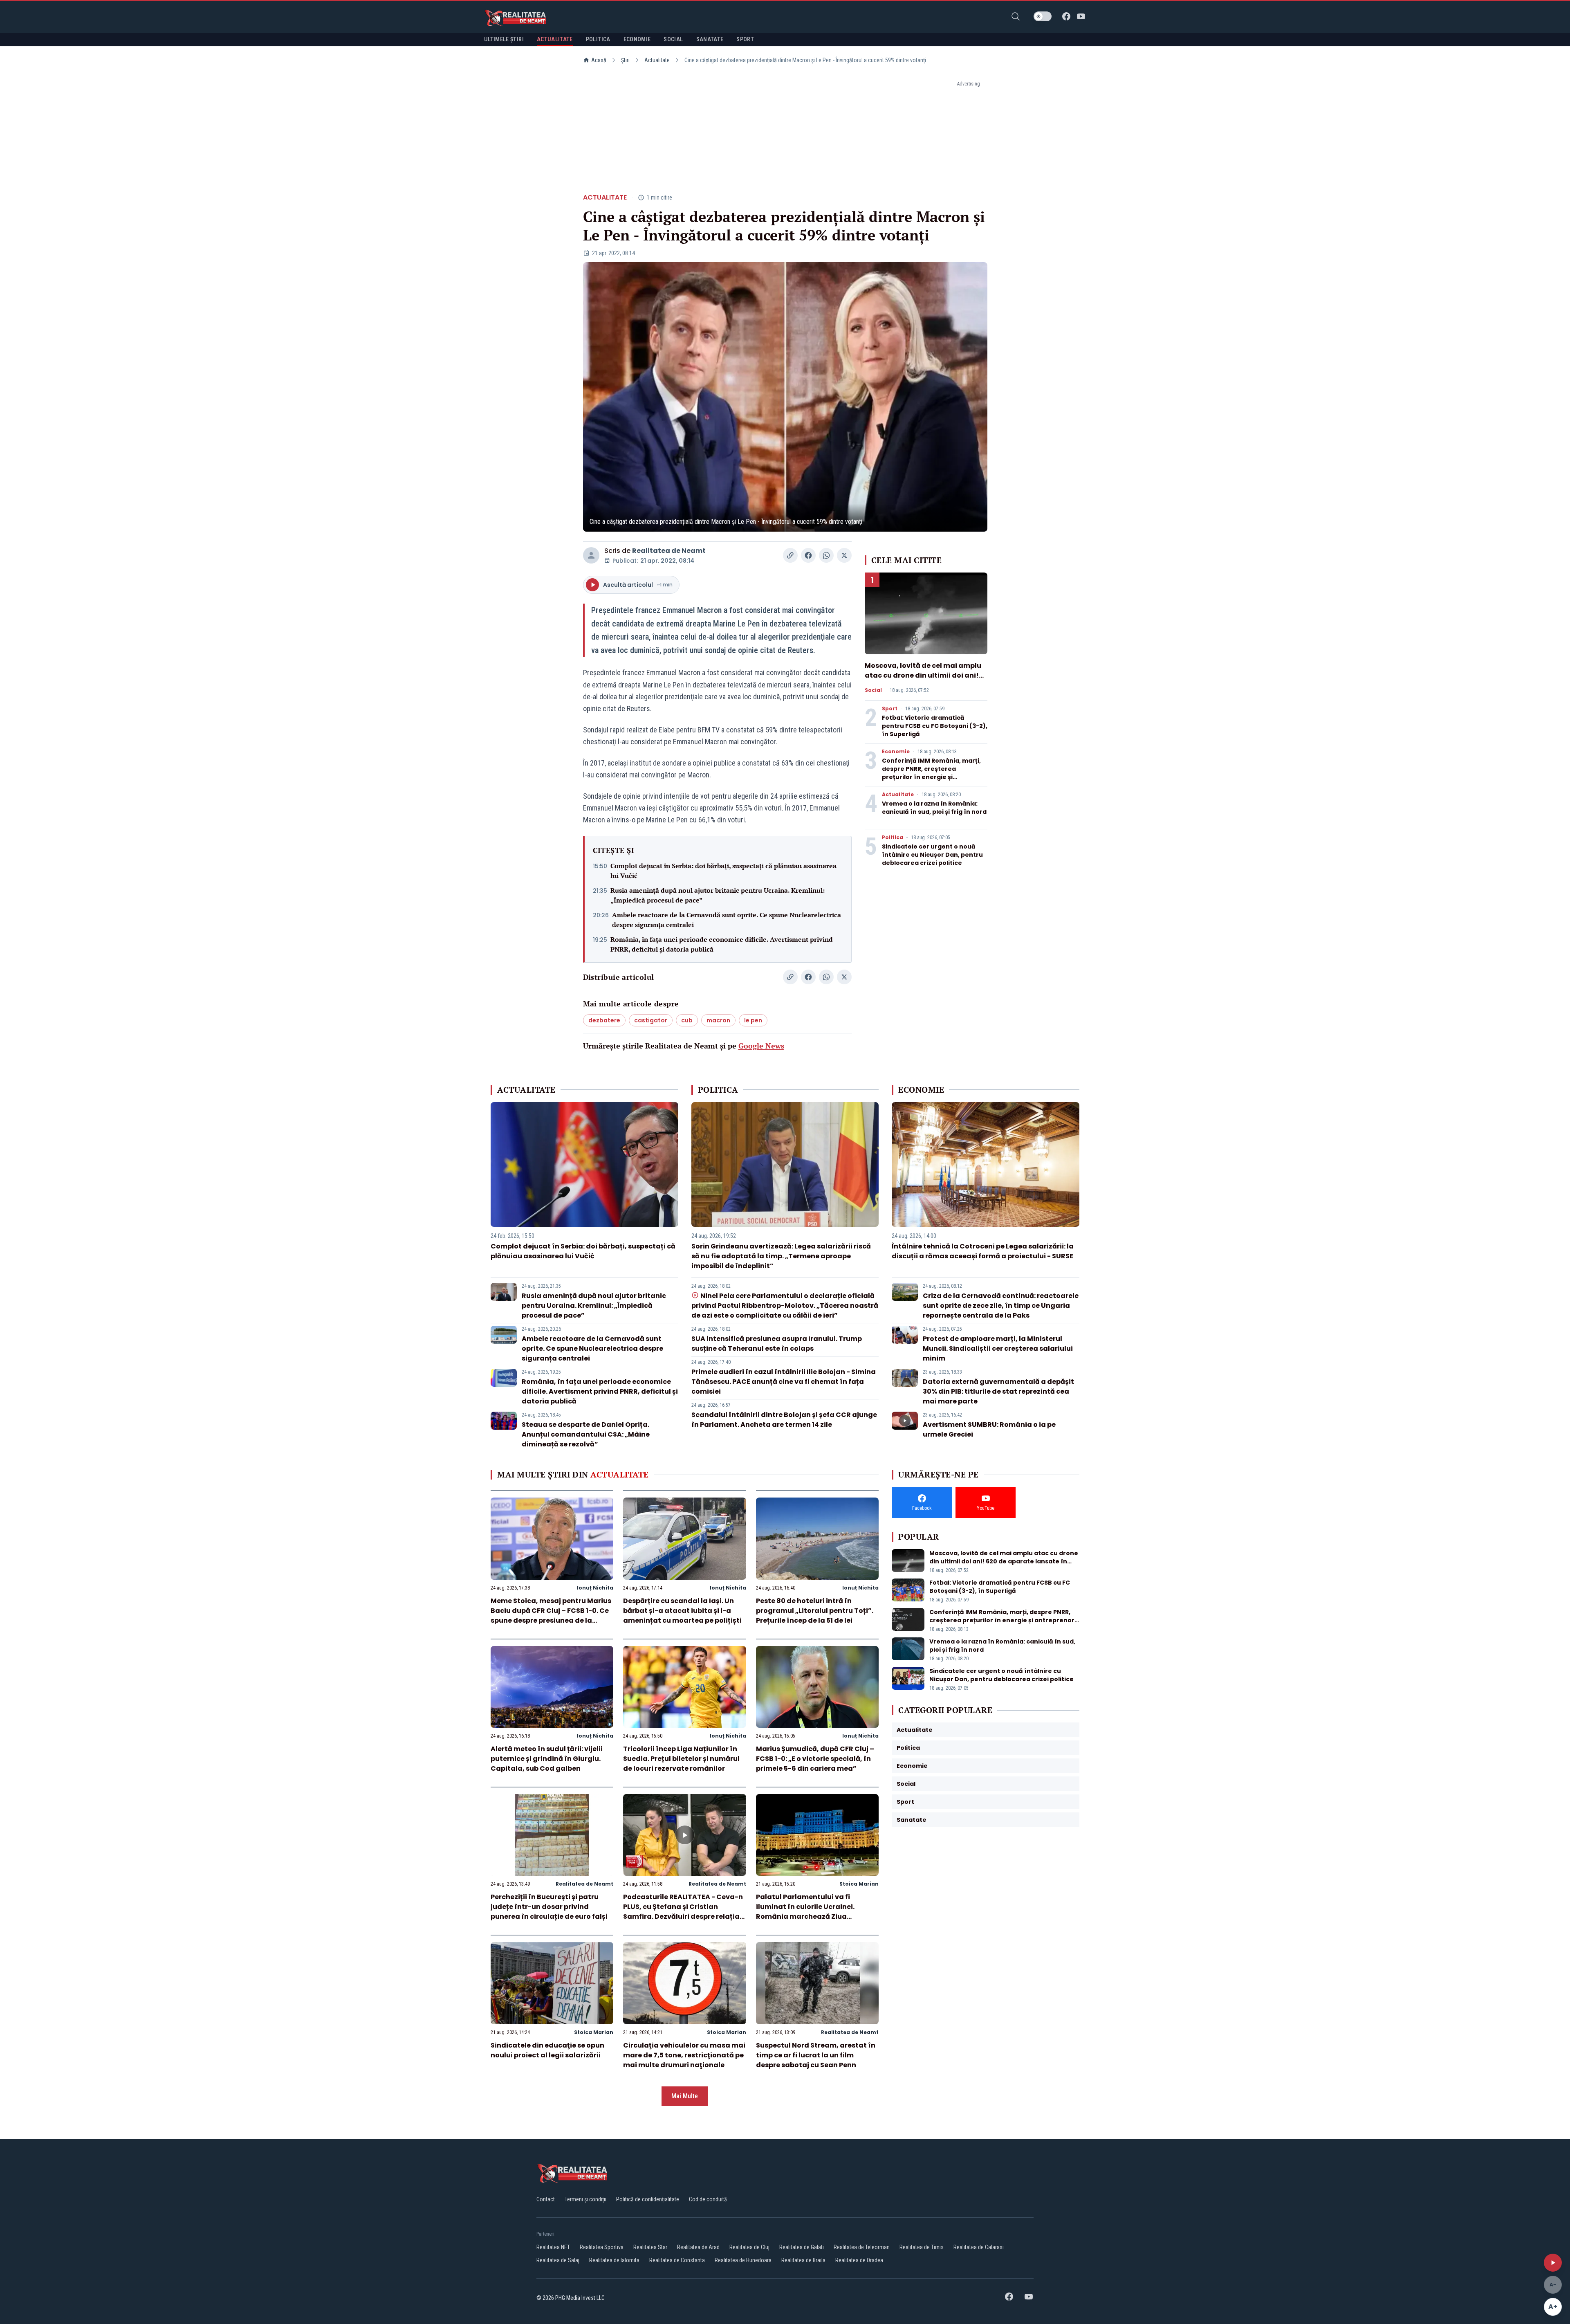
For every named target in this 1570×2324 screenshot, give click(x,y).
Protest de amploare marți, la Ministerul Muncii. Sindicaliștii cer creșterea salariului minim (998, 1348)
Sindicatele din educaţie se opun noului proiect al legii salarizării (547, 2050)
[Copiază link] (790, 555)
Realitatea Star (650, 2247)
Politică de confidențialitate (648, 2199)
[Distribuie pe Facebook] (808, 555)
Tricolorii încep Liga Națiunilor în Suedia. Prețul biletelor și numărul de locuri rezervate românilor (681, 1759)
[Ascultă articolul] (1553, 2263)
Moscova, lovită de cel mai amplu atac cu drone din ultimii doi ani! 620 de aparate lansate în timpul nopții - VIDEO (923, 680)
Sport (890, 709)
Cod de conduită (708, 2199)
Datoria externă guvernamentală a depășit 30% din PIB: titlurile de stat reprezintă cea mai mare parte (998, 1391)
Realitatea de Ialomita (614, 2260)
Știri (625, 60)
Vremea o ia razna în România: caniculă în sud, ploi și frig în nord (934, 808)
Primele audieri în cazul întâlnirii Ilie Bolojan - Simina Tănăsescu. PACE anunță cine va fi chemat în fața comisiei (784, 1382)
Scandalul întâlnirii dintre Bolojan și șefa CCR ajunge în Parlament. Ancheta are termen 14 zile (784, 1420)
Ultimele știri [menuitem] (504, 39)
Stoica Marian (859, 1884)
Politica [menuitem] (598, 39)
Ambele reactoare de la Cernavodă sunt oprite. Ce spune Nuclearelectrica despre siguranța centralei (727, 920)
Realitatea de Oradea (859, 2260)
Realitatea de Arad (698, 2247)
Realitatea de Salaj (558, 2260)
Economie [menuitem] (637, 39)
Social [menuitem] (673, 39)
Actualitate (657, 60)
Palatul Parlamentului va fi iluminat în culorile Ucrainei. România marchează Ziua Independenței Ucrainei (805, 1912)
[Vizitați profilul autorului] (591, 555)
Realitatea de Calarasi (979, 2247)
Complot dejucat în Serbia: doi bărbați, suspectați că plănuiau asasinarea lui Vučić (723, 871)
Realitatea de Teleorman (862, 2247)
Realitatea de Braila (803, 2260)
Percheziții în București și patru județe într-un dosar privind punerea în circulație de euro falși (549, 1907)
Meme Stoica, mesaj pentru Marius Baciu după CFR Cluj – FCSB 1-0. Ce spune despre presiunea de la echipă (551, 1616)
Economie (896, 752)
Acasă (599, 60)
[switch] (1043, 16)
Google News (761, 1046)
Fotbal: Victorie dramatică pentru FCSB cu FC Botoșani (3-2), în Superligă (935, 726)
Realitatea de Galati (802, 2247)
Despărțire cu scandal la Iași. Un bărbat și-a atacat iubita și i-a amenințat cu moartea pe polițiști (682, 1611)
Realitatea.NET (553, 2247)
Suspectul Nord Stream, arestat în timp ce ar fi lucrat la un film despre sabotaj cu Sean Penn (816, 2055)
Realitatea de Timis (922, 2247)
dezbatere (604, 1020)
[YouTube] (1081, 16)
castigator (651, 1020)
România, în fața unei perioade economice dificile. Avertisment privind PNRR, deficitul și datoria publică (722, 944)
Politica (893, 838)
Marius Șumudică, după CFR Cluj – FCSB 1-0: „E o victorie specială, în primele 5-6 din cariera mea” (815, 1759)
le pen (753, 1020)
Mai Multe (685, 2096)
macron (718, 1020)
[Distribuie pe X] (844, 555)
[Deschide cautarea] (1016, 16)
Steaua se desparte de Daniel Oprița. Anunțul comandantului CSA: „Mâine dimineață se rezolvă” (586, 1434)
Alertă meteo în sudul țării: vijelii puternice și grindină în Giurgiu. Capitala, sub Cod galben (547, 1759)
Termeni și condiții (585, 2199)
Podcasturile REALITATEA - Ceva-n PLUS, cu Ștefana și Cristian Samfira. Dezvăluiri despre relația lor (683, 1912)
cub (687, 1020)
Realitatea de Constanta (677, 2260)
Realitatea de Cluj (749, 2247)
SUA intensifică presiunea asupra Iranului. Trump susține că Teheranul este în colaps (777, 1344)
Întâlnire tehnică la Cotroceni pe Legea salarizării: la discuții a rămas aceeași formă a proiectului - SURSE (983, 1251)
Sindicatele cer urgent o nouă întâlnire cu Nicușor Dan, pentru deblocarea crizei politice (932, 855)
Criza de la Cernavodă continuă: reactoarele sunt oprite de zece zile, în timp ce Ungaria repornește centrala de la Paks (1001, 1306)
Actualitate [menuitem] (555, 39)
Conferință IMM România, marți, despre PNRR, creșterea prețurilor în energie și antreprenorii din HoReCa (931, 773)
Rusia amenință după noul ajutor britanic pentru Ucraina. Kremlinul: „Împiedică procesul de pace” (718, 895)
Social (873, 690)
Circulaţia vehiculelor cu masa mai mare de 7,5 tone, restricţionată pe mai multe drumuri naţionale (684, 2055)
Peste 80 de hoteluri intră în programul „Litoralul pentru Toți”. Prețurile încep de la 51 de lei (815, 1611)
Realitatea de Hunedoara (743, 2260)
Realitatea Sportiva (602, 2247)
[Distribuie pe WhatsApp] (826, 555)
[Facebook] (1066, 16)
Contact (546, 2199)
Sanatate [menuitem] (710, 39)
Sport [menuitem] (745, 39)
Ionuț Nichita (595, 1588)
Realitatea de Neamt (669, 551)
